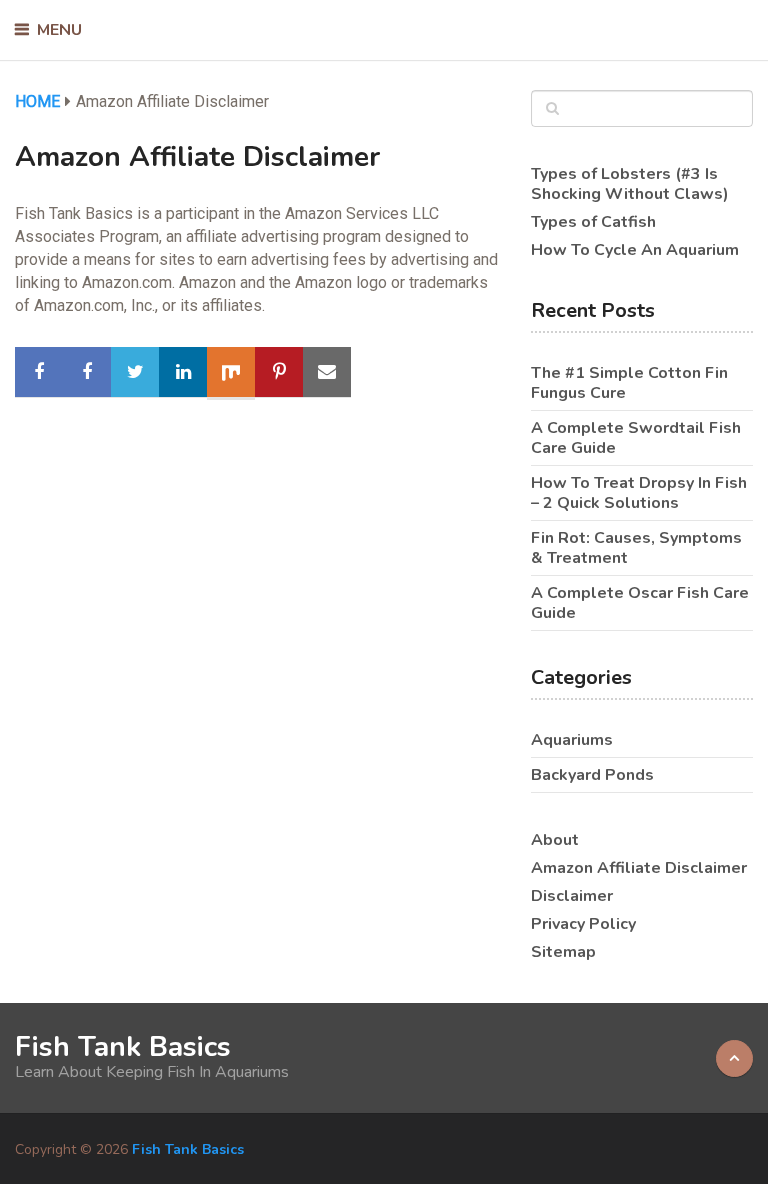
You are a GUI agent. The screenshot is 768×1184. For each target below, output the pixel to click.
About (555, 840)
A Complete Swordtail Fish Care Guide (636, 438)
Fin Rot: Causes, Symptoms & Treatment (636, 548)
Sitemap (563, 952)
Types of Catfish (593, 222)
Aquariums (572, 740)
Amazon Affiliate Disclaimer (639, 868)
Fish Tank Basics (123, 1047)
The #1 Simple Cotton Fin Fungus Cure (629, 383)
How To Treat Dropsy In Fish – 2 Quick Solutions (639, 493)
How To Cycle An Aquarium (635, 250)
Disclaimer (572, 896)
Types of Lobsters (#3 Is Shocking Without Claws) (630, 184)
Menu (59, 30)
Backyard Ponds (592, 775)
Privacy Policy (583, 924)
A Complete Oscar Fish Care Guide (640, 603)
